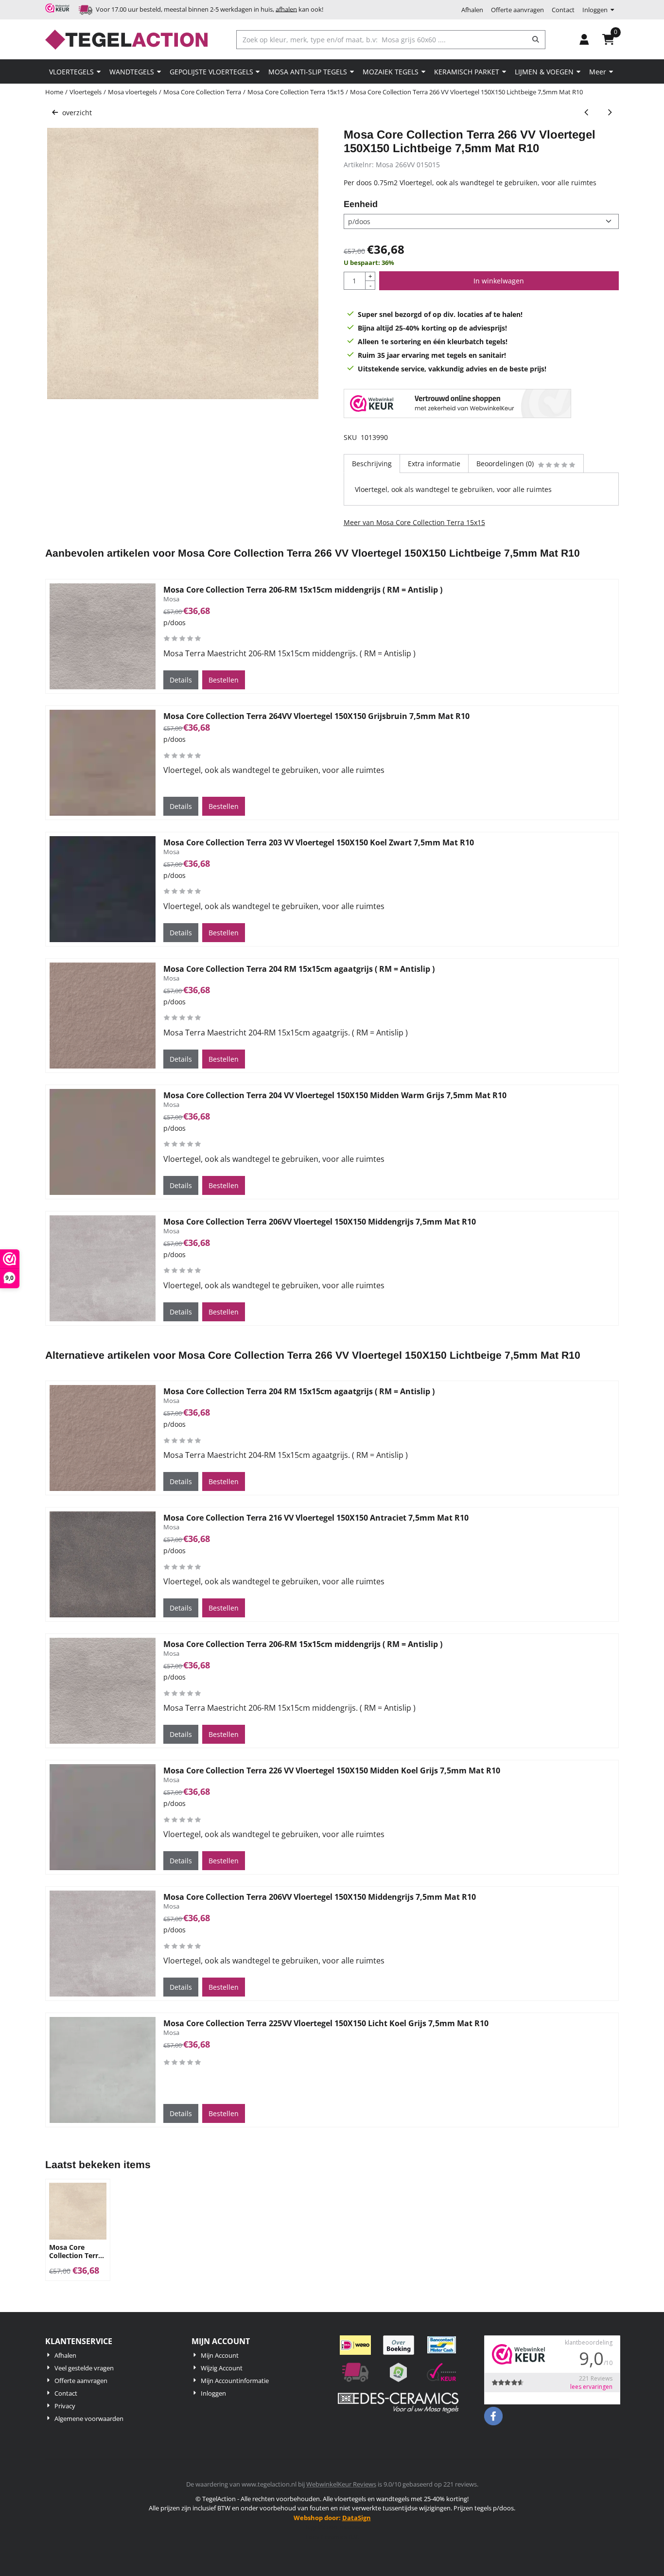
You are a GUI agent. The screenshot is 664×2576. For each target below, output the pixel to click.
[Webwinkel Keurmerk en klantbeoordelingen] (457, 405)
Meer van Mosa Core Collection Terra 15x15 (414, 522)
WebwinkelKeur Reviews (341, 2484)
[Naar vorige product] (586, 113)
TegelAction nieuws (332, 2527)
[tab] (372, 464)
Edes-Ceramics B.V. (332, 2537)
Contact (563, 10)
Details (181, 680)
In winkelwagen (499, 281)
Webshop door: (332, 2518)
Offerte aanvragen (517, 10)
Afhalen (472, 10)
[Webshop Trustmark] (59, 10)
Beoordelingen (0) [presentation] (505, 464)
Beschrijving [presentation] (372, 464)
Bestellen (224, 680)
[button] (584, 39)
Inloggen (595, 10)
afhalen (286, 9)
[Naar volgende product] (609, 113)
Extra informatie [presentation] (434, 464)
